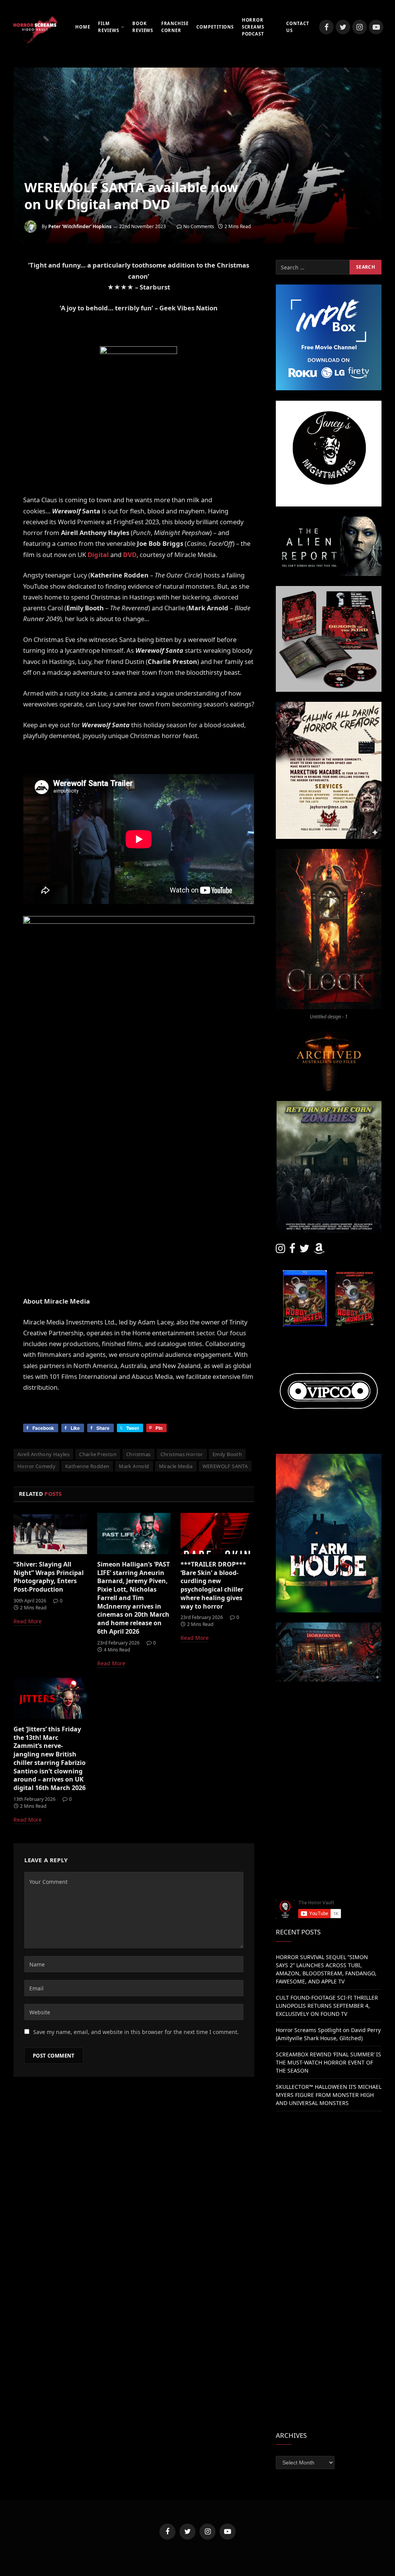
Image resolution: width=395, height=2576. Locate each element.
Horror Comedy (36, 1466)
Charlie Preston (98, 1454)
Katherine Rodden (87, 1466)
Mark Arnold (134, 1466)
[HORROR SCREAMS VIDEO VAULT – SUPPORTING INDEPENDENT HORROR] (35, 27)
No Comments (199, 226)
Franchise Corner (175, 27)
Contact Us (298, 27)
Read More (28, 1621)
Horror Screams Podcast (253, 27)
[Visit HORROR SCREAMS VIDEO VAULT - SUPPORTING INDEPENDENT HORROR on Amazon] (319, 1250)
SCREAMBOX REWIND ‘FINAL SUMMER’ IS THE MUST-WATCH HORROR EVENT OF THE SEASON (328, 2062)
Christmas (138, 1454)
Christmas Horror (182, 1454)
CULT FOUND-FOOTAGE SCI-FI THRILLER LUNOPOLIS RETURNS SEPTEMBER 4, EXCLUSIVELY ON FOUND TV (327, 2006)
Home (83, 27)
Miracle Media (176, 1466)
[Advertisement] (329, 1740)
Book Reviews (143, 27)
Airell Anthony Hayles (43, 1454)
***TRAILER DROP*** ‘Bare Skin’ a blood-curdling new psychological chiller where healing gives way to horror (213, 1585)
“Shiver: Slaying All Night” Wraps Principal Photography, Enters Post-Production (49, 1577)
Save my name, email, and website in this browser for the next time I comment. (136, 2032)
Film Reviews (108, 27)
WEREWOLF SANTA (225, 1466)
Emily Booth (227, 1454)
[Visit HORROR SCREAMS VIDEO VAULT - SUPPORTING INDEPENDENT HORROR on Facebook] (292, 1250)
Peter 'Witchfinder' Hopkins (80, 226)
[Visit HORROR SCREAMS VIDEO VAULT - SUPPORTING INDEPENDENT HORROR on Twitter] (304, 1250)
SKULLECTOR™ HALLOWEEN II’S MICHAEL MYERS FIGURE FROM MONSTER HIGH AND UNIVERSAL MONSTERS (329, 2095)
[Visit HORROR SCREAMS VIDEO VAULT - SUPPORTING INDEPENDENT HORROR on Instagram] (280, 1250)
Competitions (215, 27)
